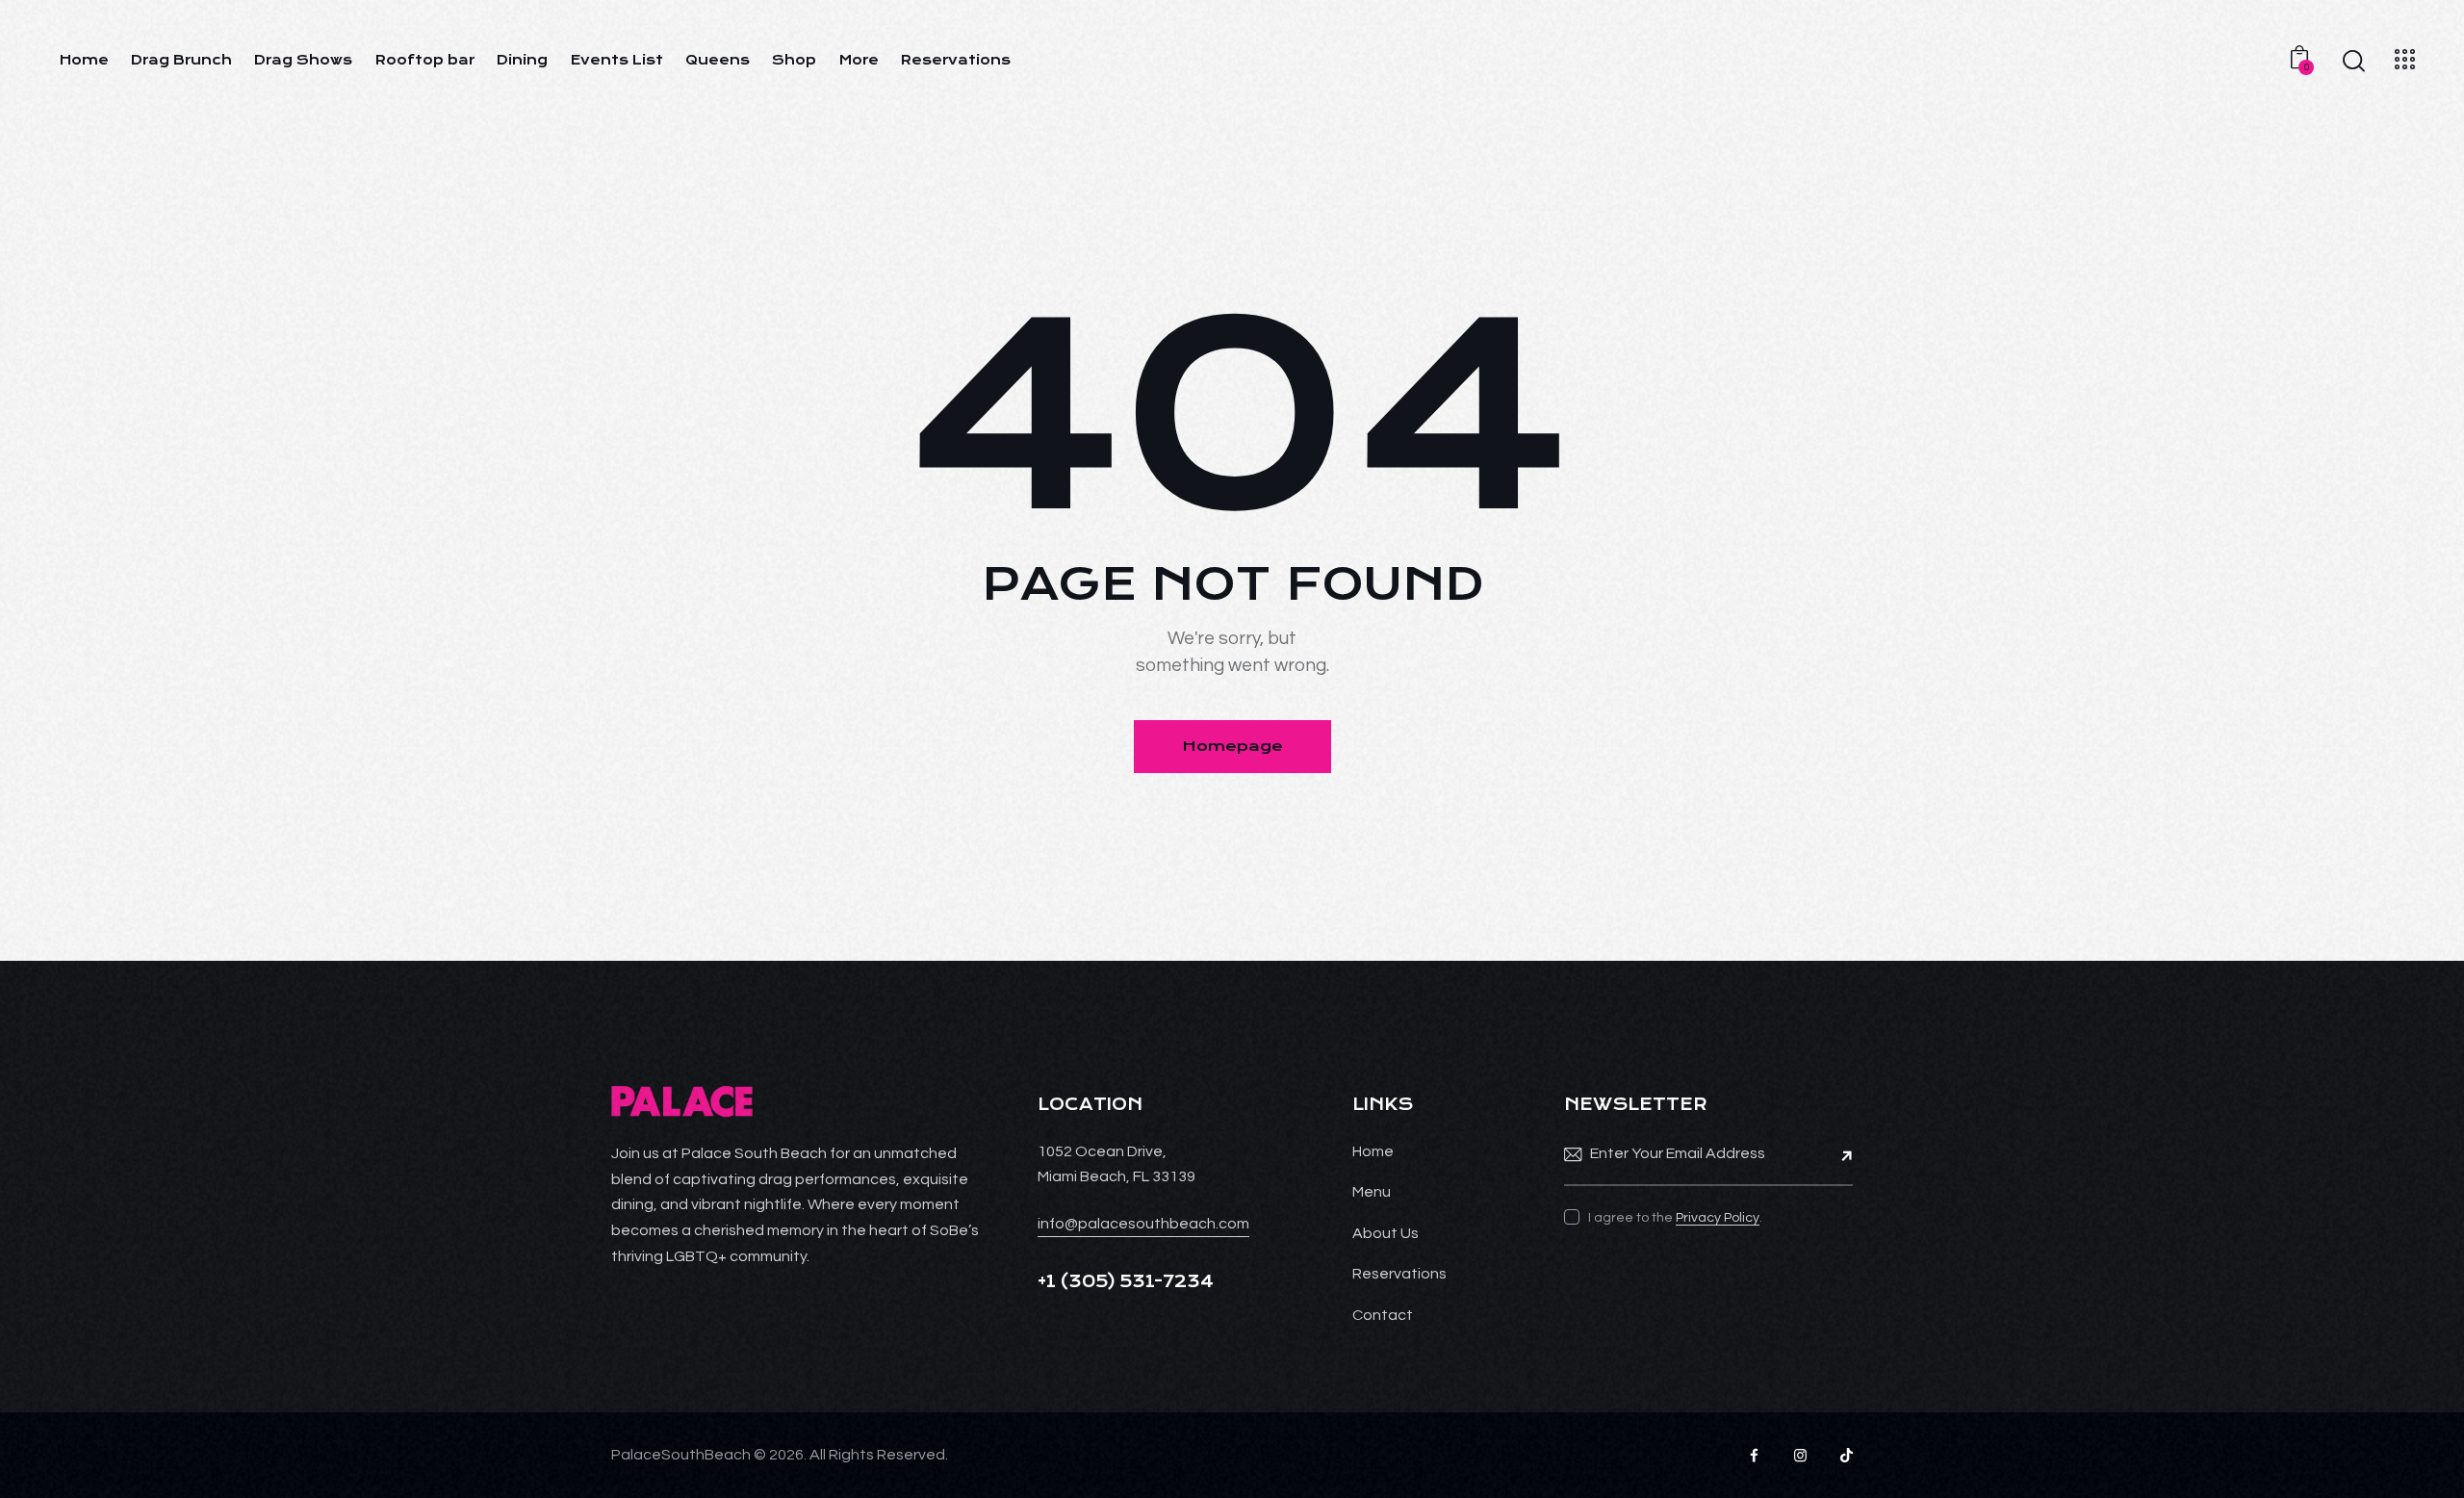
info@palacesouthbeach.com (1143, 1224)
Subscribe (1838, 1154)
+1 (1049, 1281)
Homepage (1232, 746)
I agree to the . (1675, 1218)
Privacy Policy (1718, 1218)
